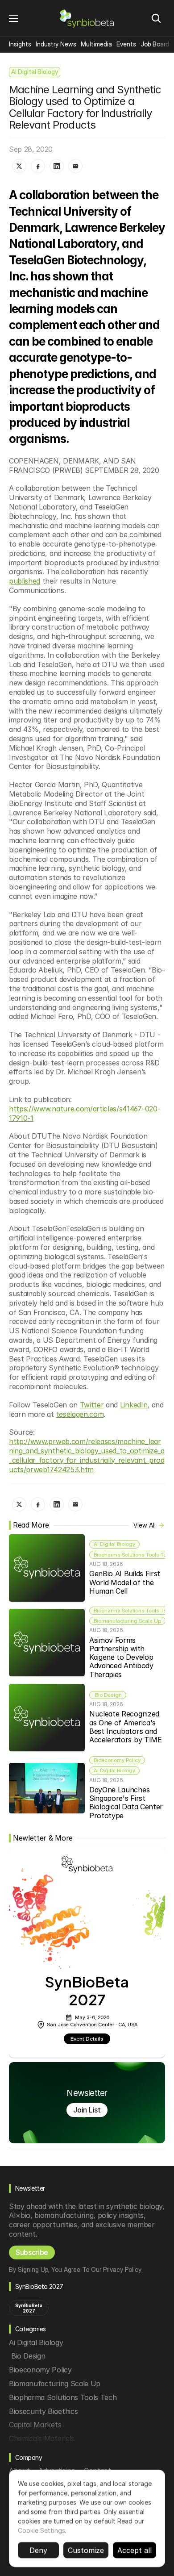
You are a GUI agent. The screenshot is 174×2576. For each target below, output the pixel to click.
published (25, 581)
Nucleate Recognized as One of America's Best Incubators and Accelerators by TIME (126, 1727)
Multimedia (96, 44)
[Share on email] (75, 166)
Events (126, 44)
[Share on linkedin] (57, 166)
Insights (20, 44)
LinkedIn (134, 1405)
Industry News (56, 44)
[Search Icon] (156, 18)
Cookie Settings (41, 2530)
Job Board (155, 44)
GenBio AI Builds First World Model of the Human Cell (126, 1582)
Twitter (92, 1405)
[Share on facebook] (38, 166)
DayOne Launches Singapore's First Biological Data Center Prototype (127, 1803)
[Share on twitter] (19, 166)
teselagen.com (80, 1414)
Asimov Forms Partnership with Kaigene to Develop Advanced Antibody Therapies (122, 1657)
